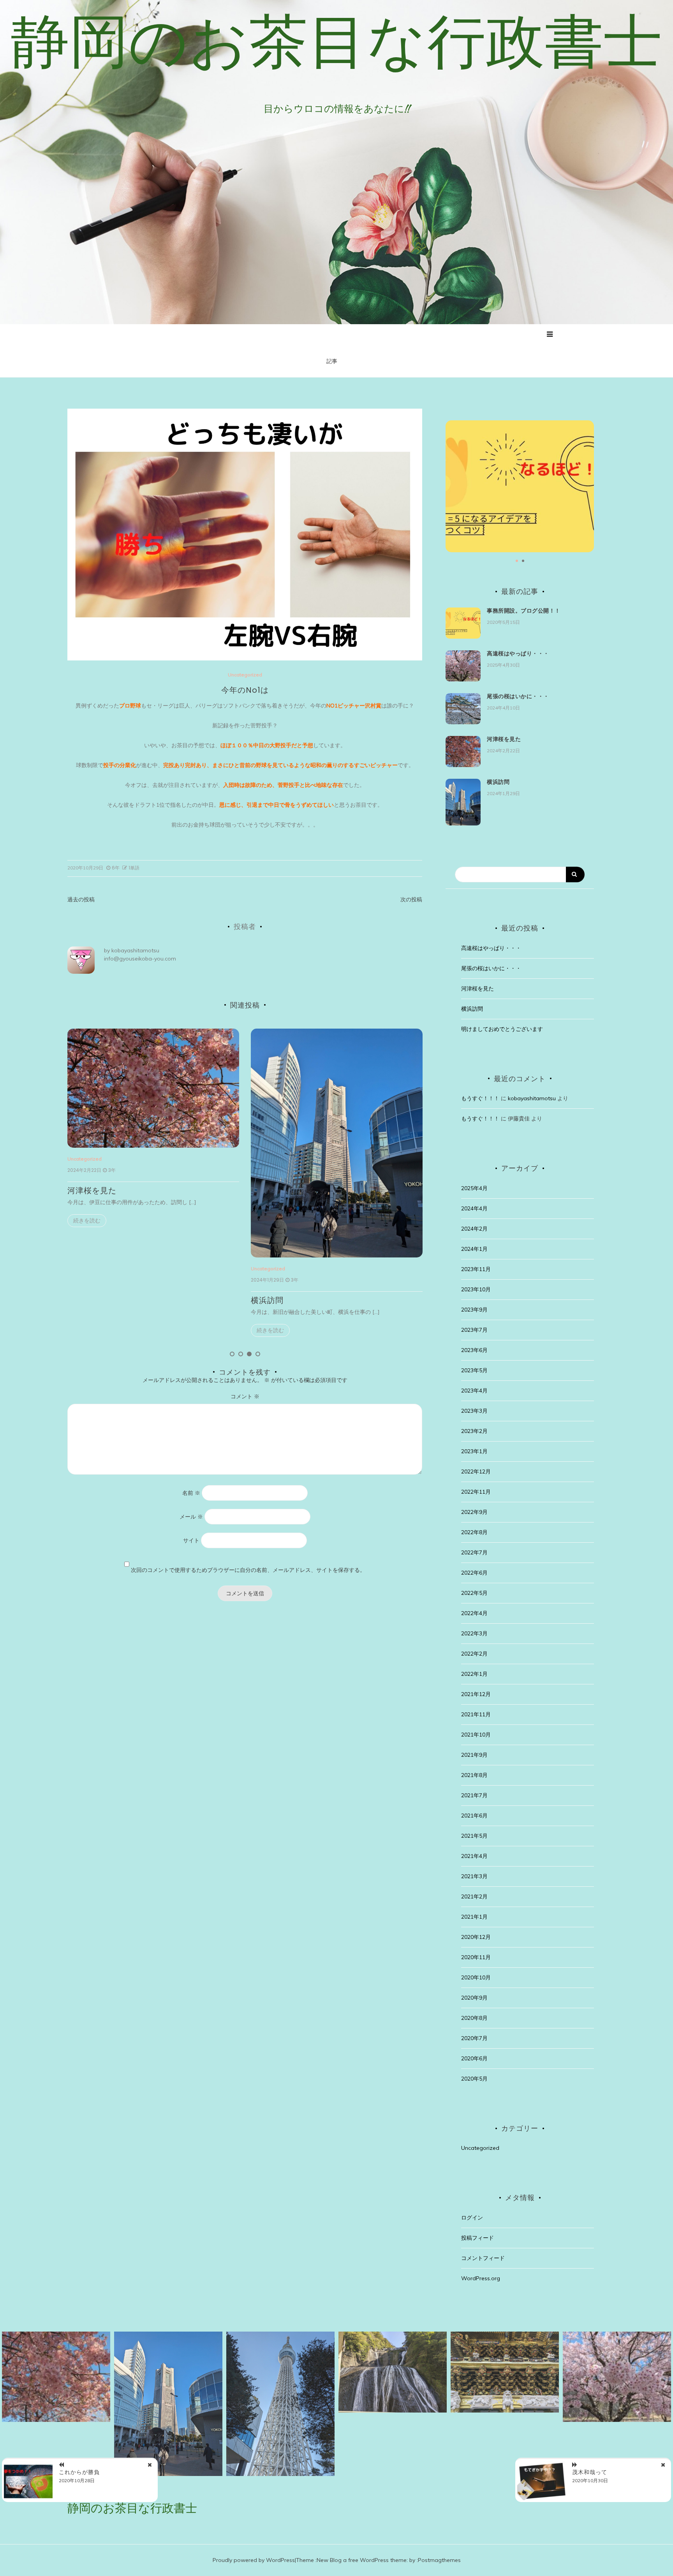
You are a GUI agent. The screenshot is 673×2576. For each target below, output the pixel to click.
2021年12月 (476, 1694)
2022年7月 (474, 1552)
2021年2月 (474, 1896)
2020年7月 (474, 2038)
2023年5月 (474, 1370)
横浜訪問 (84, 1300)
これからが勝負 (79, 2472)
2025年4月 (474, 1188)
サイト (191, 1540)
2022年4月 (474, 1613)
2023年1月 (474, 1451)
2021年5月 (474, 1836)
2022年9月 (474, 1512)
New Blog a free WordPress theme (362, 2560)
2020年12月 (476, 1937)
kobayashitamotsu (135, 950)
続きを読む (87, 1330)
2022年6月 (474, 1573)
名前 (191, 1493)
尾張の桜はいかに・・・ (518, 696)
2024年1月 (474, 1249)
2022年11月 (476, 1492)
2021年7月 (474, 1795)
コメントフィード (483, 2258)
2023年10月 (476, 1289)
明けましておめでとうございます (502, 1029)
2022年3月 (474, 1633)
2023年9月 (474, 1310)
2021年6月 (474, 1816)
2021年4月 (474, 1856)
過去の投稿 (81, 899)
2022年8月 (474, 1532)
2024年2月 (474, 1229)
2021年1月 (474, 1917)
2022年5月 (474, 1593)
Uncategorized (245, 675)
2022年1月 (474, 1674)
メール (191, 1517)
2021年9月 (474, 1755)
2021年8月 (474, 1775)
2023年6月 (474, 1350)
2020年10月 (476, 1977)
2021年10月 (476, 1735)
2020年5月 (474, 2079)
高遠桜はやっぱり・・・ (296, 1191)
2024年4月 (474, 1208)
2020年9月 (474, 1998)
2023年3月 (474, 1411)
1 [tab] (232, 1354)
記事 (332, 361)
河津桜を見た (504, 739)
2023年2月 (474, 1431)
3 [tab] (249, 1354)
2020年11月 (476, 1957)
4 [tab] (258, 1354)
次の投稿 (411, 899)
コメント (245, 1396)
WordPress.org (481, 2278)
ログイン (472, 2218)
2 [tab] (241, 1354)
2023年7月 (474, 1330)
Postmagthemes (439, 2560)
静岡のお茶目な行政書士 (337, 41)
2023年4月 (474, 1391)
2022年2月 (474, 1654)
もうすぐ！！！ (480, 1098)
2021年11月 (476, 1714)
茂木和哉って (590, 2472)
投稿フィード (477, 2238)
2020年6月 (474, 2058)
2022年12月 (476, 1471)
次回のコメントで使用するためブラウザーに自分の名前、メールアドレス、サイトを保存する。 (248, 1570)
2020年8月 (474, 2018)
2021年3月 (474, 1876)
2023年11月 (476, 1269)
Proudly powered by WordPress (254, 2560)
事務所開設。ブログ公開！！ (524, 611)
